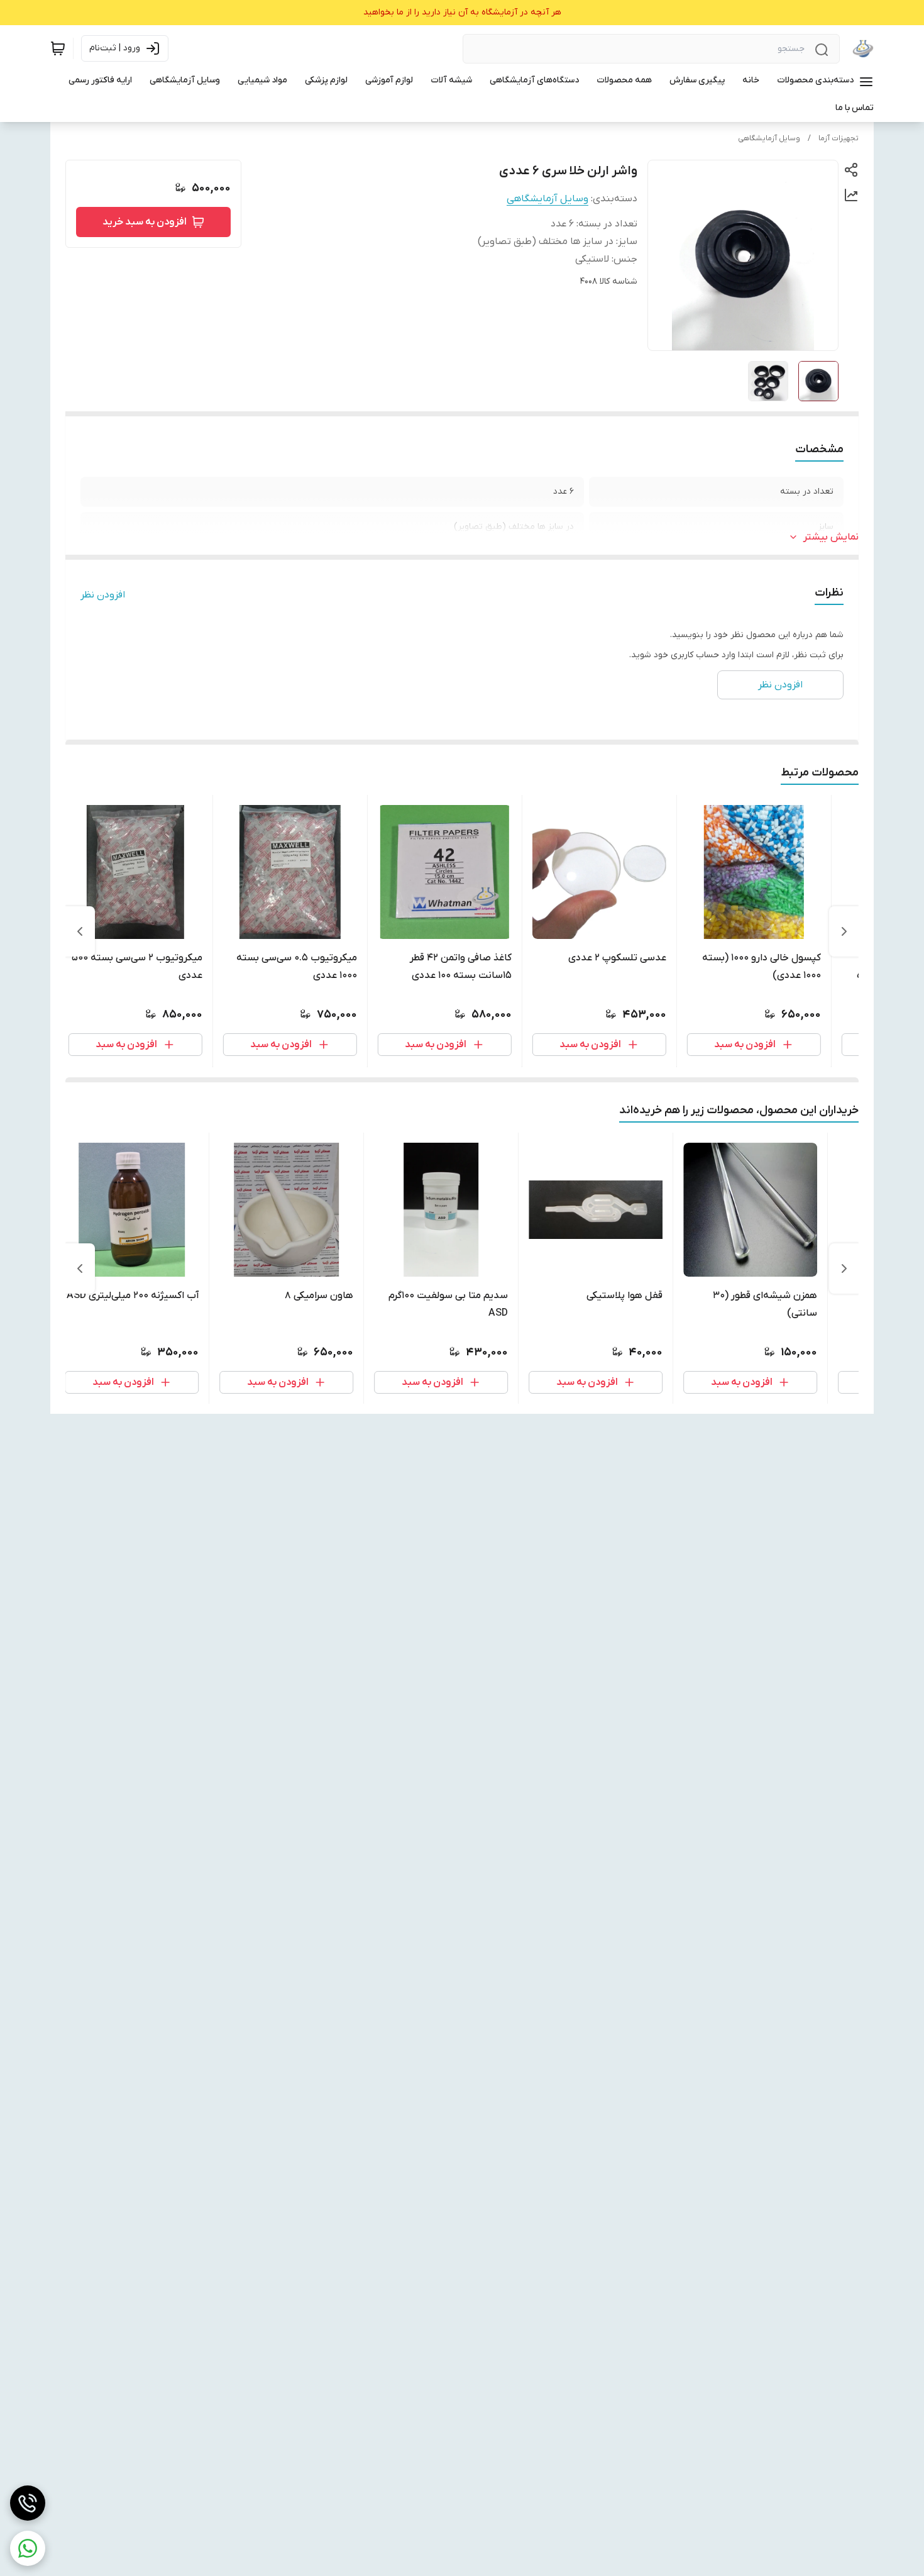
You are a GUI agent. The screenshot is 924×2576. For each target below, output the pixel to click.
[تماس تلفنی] (28, 2503)
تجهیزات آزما (839, 138)
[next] (80, 931)
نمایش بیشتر (831, 537)
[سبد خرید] (58, 48)
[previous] (844, 931)
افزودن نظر (103, 595)
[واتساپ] (28, 2548)
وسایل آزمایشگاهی (769, 138)
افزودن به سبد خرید (145, 222)
